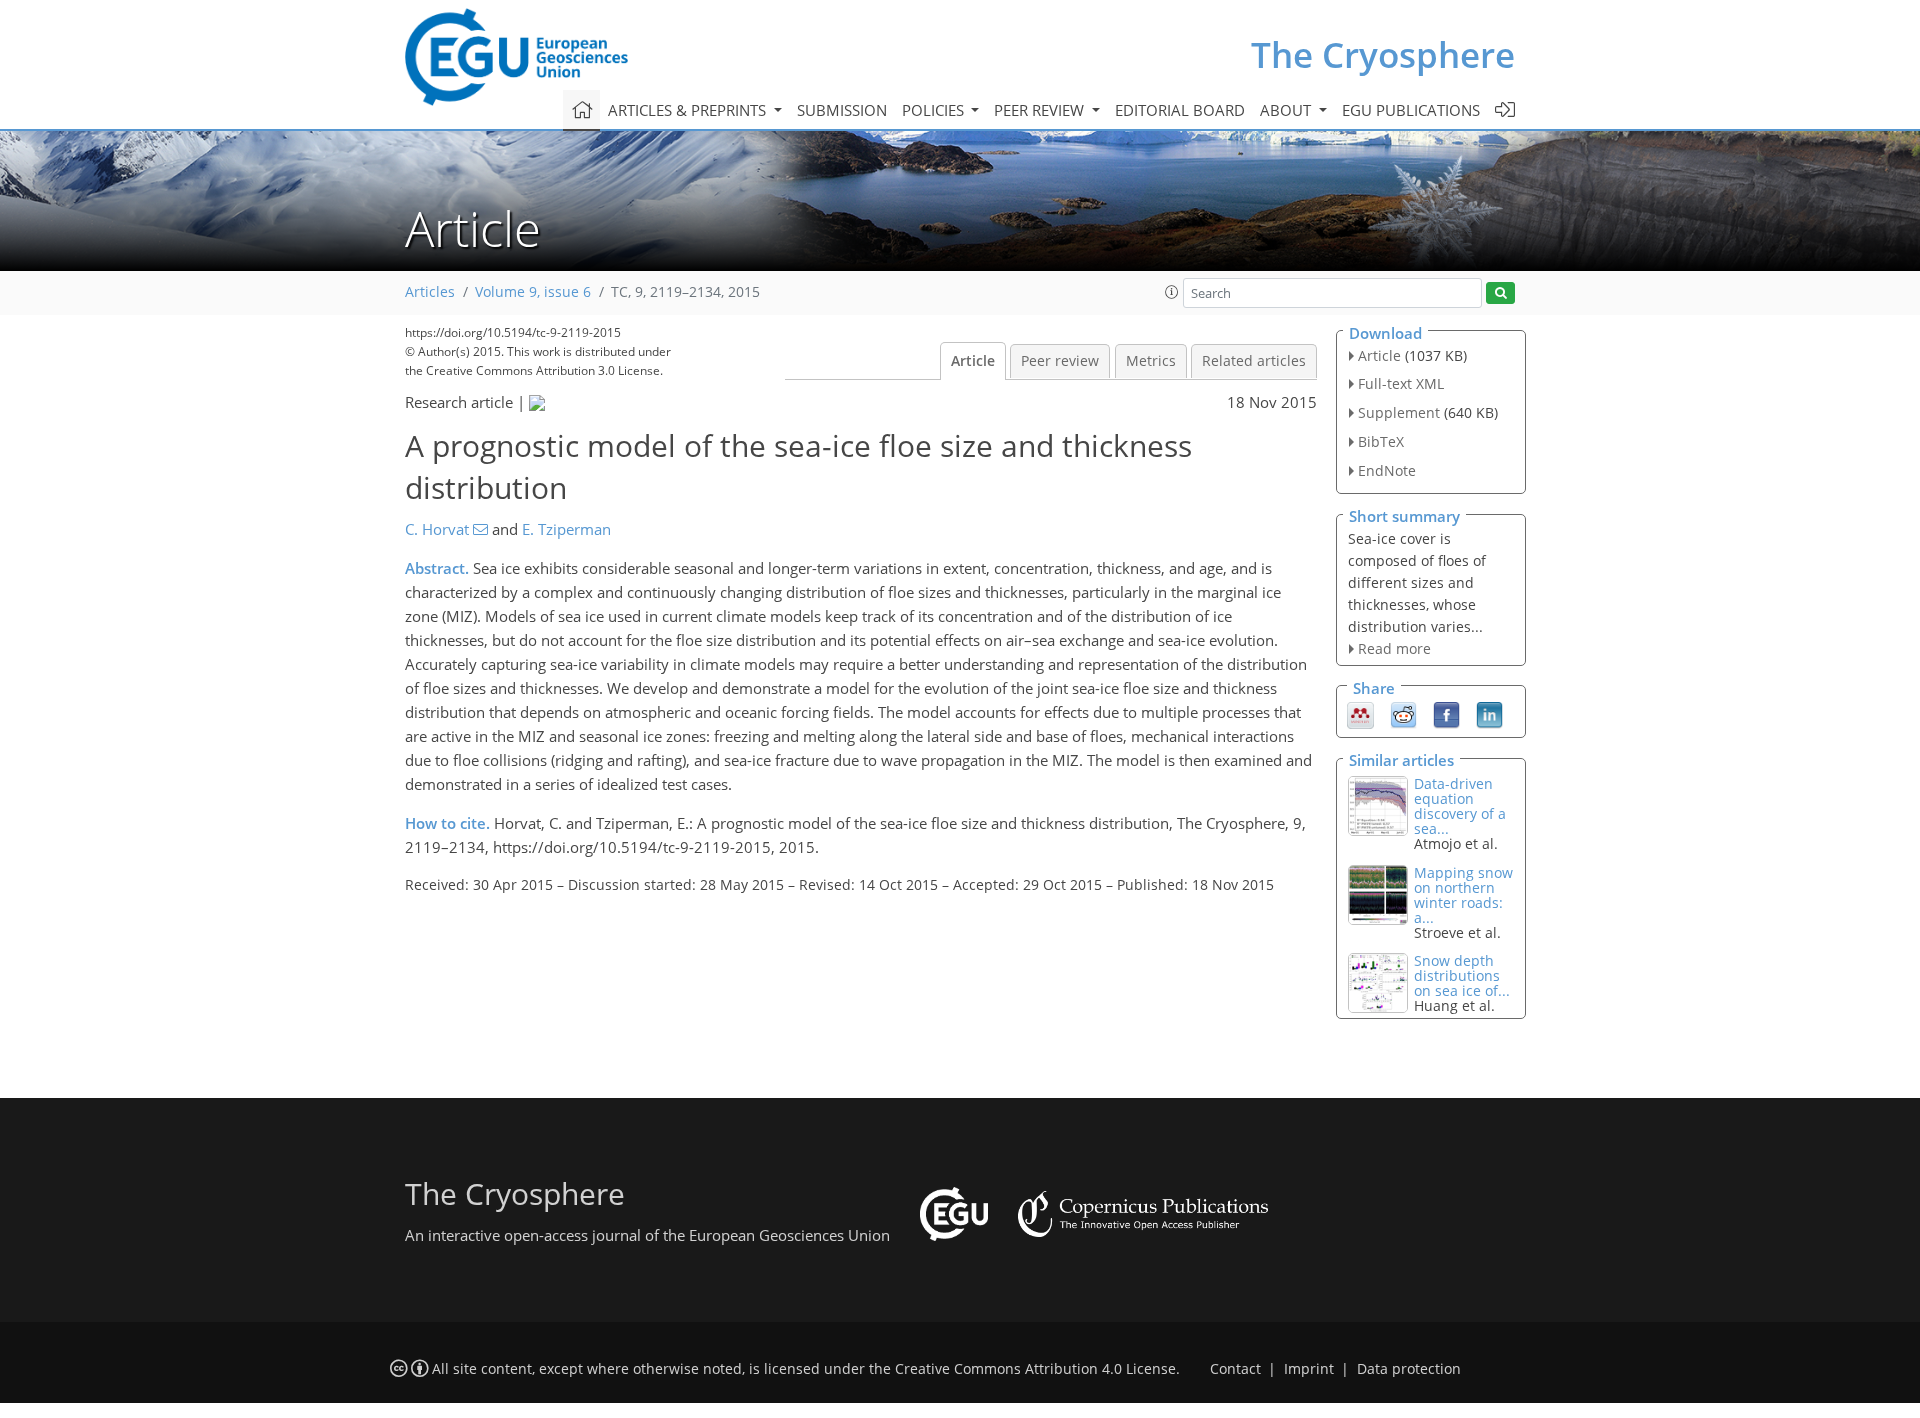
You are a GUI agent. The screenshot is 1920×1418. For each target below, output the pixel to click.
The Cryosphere (1383, 54)
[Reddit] (1403, 714)
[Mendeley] (1360, 714)
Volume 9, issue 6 (533, 292)
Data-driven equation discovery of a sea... (1460, 806)
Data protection (1409, 1369)
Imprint (1309, 1369)
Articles (430, 292)
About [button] (1287, 110)
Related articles (1254, 361)
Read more (1394, 648)
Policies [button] (935, 110)
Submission (842, 110)
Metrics (1151, 361)
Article (973, 361)
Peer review (1060, 361)
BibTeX (1381, 441)
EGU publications (1411, 110)
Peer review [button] (1041, 110)
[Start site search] (1500, 293)
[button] (1172, 292)
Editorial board (1180, 110)
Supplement (1399, 412)
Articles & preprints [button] (689, 110)
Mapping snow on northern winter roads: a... (1463, 895)
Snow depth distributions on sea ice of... (1462, 975)
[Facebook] (1446, 714)
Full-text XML (1401, 383)
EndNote (1387, 470)
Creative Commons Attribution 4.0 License (1035, 1369)
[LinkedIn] (1489, 714)
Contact (1235, 1369)
